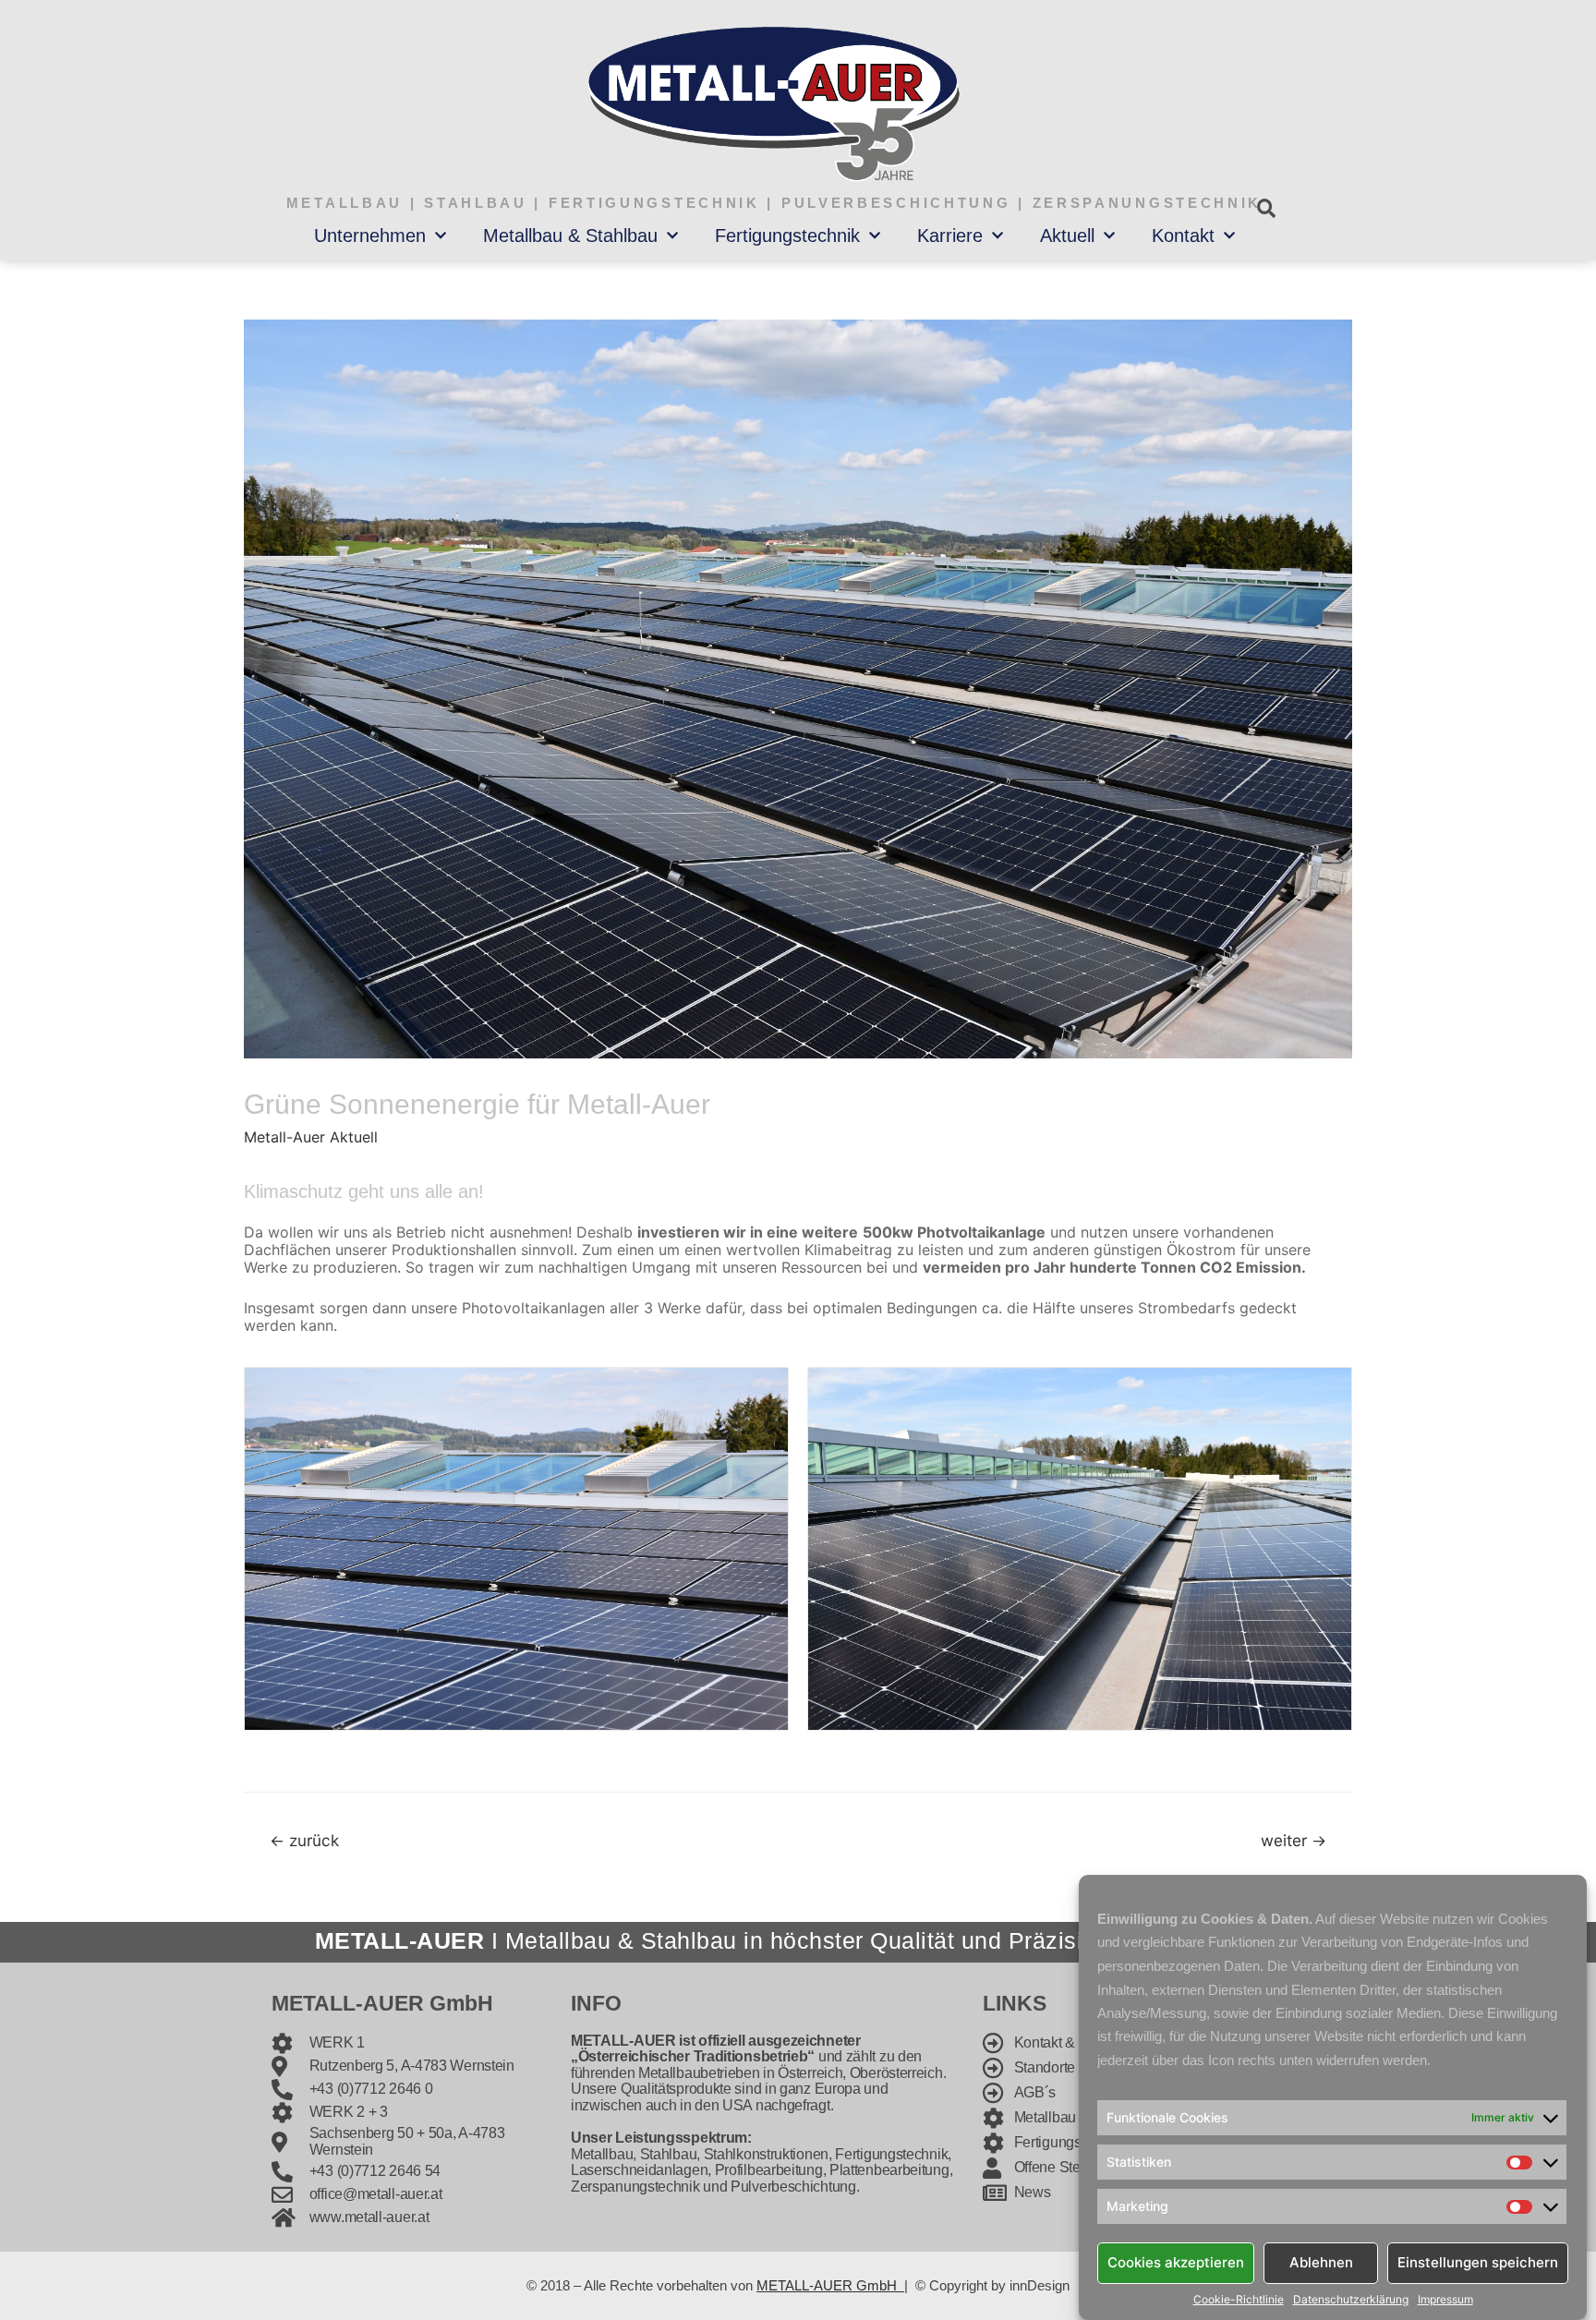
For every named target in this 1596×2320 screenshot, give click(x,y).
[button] (1266, 208)
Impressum (1445, 2300)
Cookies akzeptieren (1176, 2262)
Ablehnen (1321, 2262)
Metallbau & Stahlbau (570, 236)
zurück (304, 1840)
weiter (1294, 1840)
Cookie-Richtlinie (1239, 2300)
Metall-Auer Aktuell (311, 1137)
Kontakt (1183, 236)
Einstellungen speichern (1478, 2262)
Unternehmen (370, 236)
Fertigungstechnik (787, 236)
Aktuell (1067, 236)
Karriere (950, 236)
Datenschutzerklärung (1351, 2300)
